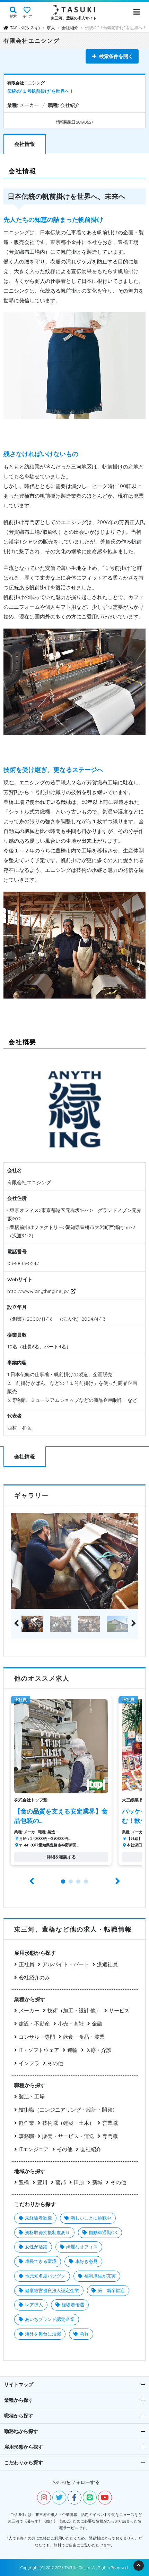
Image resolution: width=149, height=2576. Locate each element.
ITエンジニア (34, 2149)
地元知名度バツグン (45, 2276)
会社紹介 (91, 2149)
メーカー (29, 2010)
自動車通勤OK (103, 2232)
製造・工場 (32, 2097)
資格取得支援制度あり (47, 2232)
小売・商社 (71, 2024)
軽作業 (27, 2123)
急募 (84, 2334)
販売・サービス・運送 (68, 2136)
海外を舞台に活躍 (43, 2334)
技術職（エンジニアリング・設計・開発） (68, 2110)
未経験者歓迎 (38, 2218)
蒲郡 (61, 2182)
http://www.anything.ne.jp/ (39, 1291)
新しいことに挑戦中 (91, 2218)
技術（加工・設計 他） (74, 2010)
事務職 (27, 2136)
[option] (74, 1561)
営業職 (110, 2123)
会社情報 (25, 144)
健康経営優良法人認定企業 (52, 2290)
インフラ (29, 2063)
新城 (97, 2182)
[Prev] (16, 1624)
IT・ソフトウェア (39, 2050)
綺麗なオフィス (82, 2247)
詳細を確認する (61, 1857)
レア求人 (34, 2305)
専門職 (110, 2136)
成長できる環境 (41, 2261)
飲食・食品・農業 (84, 2037)
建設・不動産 (34, 2024)
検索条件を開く (116, 56)
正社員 (27, 1964)
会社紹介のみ (34, 1977)
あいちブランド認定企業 (50, 2319)
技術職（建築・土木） (68, 2123)
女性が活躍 (36, 2247)
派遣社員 (107, 1964)
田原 (79, 2182)
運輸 (72, 2050)
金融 (97, 2024)
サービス (119, 2010)
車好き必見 (86, 2261)
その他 (55, 2063)
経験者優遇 (73, 2305)
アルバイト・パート (66, 1964)
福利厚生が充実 (100, 2276)
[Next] (133, 1624)
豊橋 (24, 2182)
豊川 (42, 2182)
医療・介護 (99, 2050)
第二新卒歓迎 (111, 2290)
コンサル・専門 (37, 2037)
